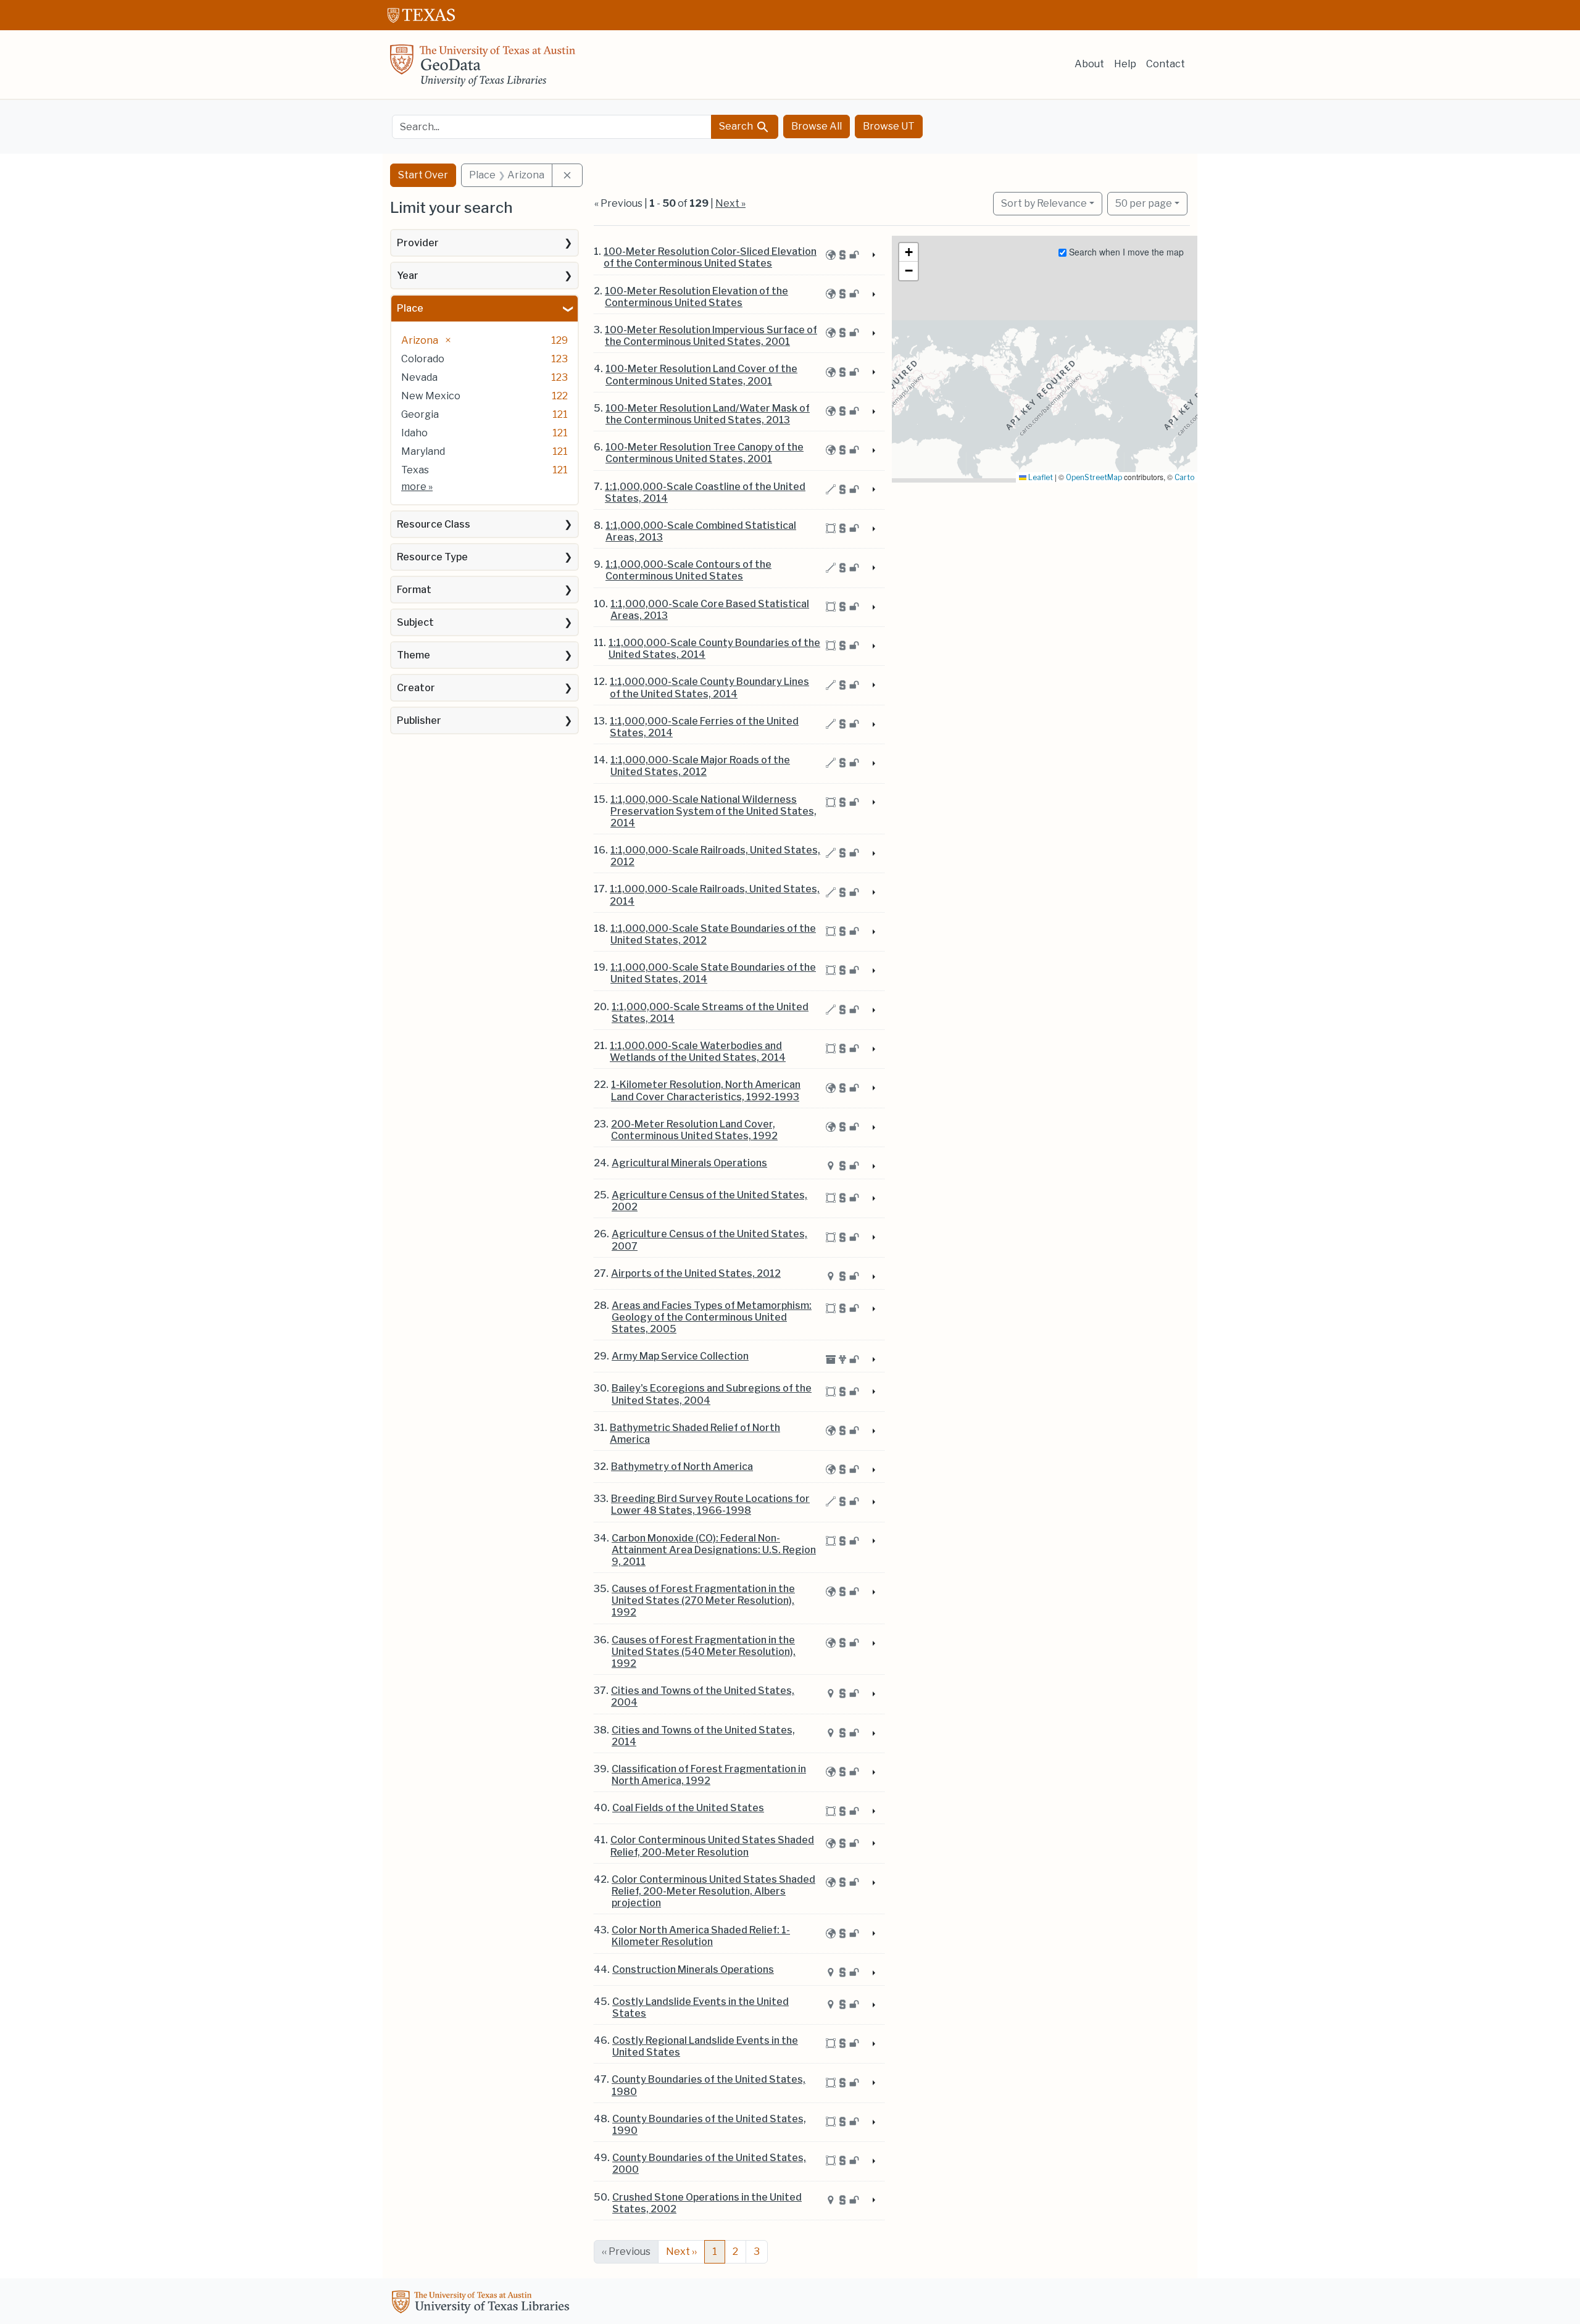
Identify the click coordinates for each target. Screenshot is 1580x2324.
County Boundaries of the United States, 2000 (709, 2164)
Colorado (423, 359)
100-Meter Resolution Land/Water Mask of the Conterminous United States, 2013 (708, 414)
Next (681, 2251)
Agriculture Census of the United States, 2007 (709, 1240)
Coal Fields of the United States (688, 1808)
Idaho (414, 433)
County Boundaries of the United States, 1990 (709, 2125)
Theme (414, 655)
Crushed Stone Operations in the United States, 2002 (707, 2203)
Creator (416, 688)
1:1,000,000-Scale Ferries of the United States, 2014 (704, 727)
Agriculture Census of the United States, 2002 (709, 1201)
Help (1125, 64)
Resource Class (434, 524)
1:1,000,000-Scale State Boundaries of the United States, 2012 (713, 934)
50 (1144, 203)
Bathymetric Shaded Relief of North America (695, 1434)
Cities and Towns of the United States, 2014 (703, 1736)
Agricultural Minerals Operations (689, 1163)
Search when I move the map (1125, 252)
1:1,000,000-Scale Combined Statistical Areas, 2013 (701, 531)
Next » (730, 203)
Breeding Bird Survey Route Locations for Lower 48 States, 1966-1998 (710, 1504)
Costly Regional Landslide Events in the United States (705, 2046)
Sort (1044, 203)
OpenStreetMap (1094, 477)
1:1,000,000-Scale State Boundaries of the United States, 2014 (713, 973)
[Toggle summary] (873, 255)
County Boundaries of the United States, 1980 (709, 2085)
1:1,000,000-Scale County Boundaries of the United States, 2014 (714, 649)
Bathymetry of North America (682, 1467)
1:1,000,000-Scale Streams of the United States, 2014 (710, 1013)
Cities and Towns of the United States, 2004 (703, 1696)
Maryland (423, 451)
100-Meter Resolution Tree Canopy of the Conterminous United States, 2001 (705, 453)
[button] (908, 252)
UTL (483, 2304)
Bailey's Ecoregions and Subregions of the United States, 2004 (712, 1394)
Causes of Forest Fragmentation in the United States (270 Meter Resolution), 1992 (703, 1600)
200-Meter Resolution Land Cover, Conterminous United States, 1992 (694, 1130)
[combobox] (552, 127)
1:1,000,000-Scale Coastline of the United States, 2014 (705, 492)
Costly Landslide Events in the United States (701, 2007)
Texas (415, 470)
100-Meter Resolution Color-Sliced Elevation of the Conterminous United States (710, 257)
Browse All (817, 126)
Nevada (419, 377)
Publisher (419, 720)
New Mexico (431, 396)
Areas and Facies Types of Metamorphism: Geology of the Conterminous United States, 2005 (712, 1317)
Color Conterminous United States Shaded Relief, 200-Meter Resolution (712, 1846)
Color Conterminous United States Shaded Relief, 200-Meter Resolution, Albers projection (713, 1891)
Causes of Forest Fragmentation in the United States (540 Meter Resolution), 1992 (704, 1652)
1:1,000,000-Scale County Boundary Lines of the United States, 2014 (709, 687)
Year (408, 276)
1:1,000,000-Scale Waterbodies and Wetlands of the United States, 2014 (698, 1052)
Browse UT (889, 126)
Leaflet (1040, 477)
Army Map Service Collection (680, 1356)
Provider (418, 243)
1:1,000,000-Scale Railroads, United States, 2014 (715, 895)
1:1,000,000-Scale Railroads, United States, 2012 (715, 856)
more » (417, 487)
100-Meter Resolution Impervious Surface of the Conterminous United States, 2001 (711, 336)
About (1089, 64)
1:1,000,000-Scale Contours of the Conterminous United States (688, 570)
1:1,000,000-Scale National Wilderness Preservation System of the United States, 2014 (713, 811)
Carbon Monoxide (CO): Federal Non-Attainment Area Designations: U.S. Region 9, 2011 (714, 1550)
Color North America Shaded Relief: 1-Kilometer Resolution (701, 1936)
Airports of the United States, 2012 (696, 1273)
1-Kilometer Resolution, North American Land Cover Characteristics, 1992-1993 (706, 1090)
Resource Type (432, 557)
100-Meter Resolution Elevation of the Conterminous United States (696, 297)
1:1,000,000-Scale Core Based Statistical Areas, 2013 (710, 610)
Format (414, 590)
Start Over (423, 175)
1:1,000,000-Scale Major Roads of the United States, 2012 (700, 766)
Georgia (420, 414)
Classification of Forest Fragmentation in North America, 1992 (709, 1775)
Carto (1184, 477)
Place (410, 308)
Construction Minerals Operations (693, 1969)
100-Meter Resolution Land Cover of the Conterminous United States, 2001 (701, 375)
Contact (1166, 64)
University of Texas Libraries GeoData (483, 69)
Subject (415, 622)
